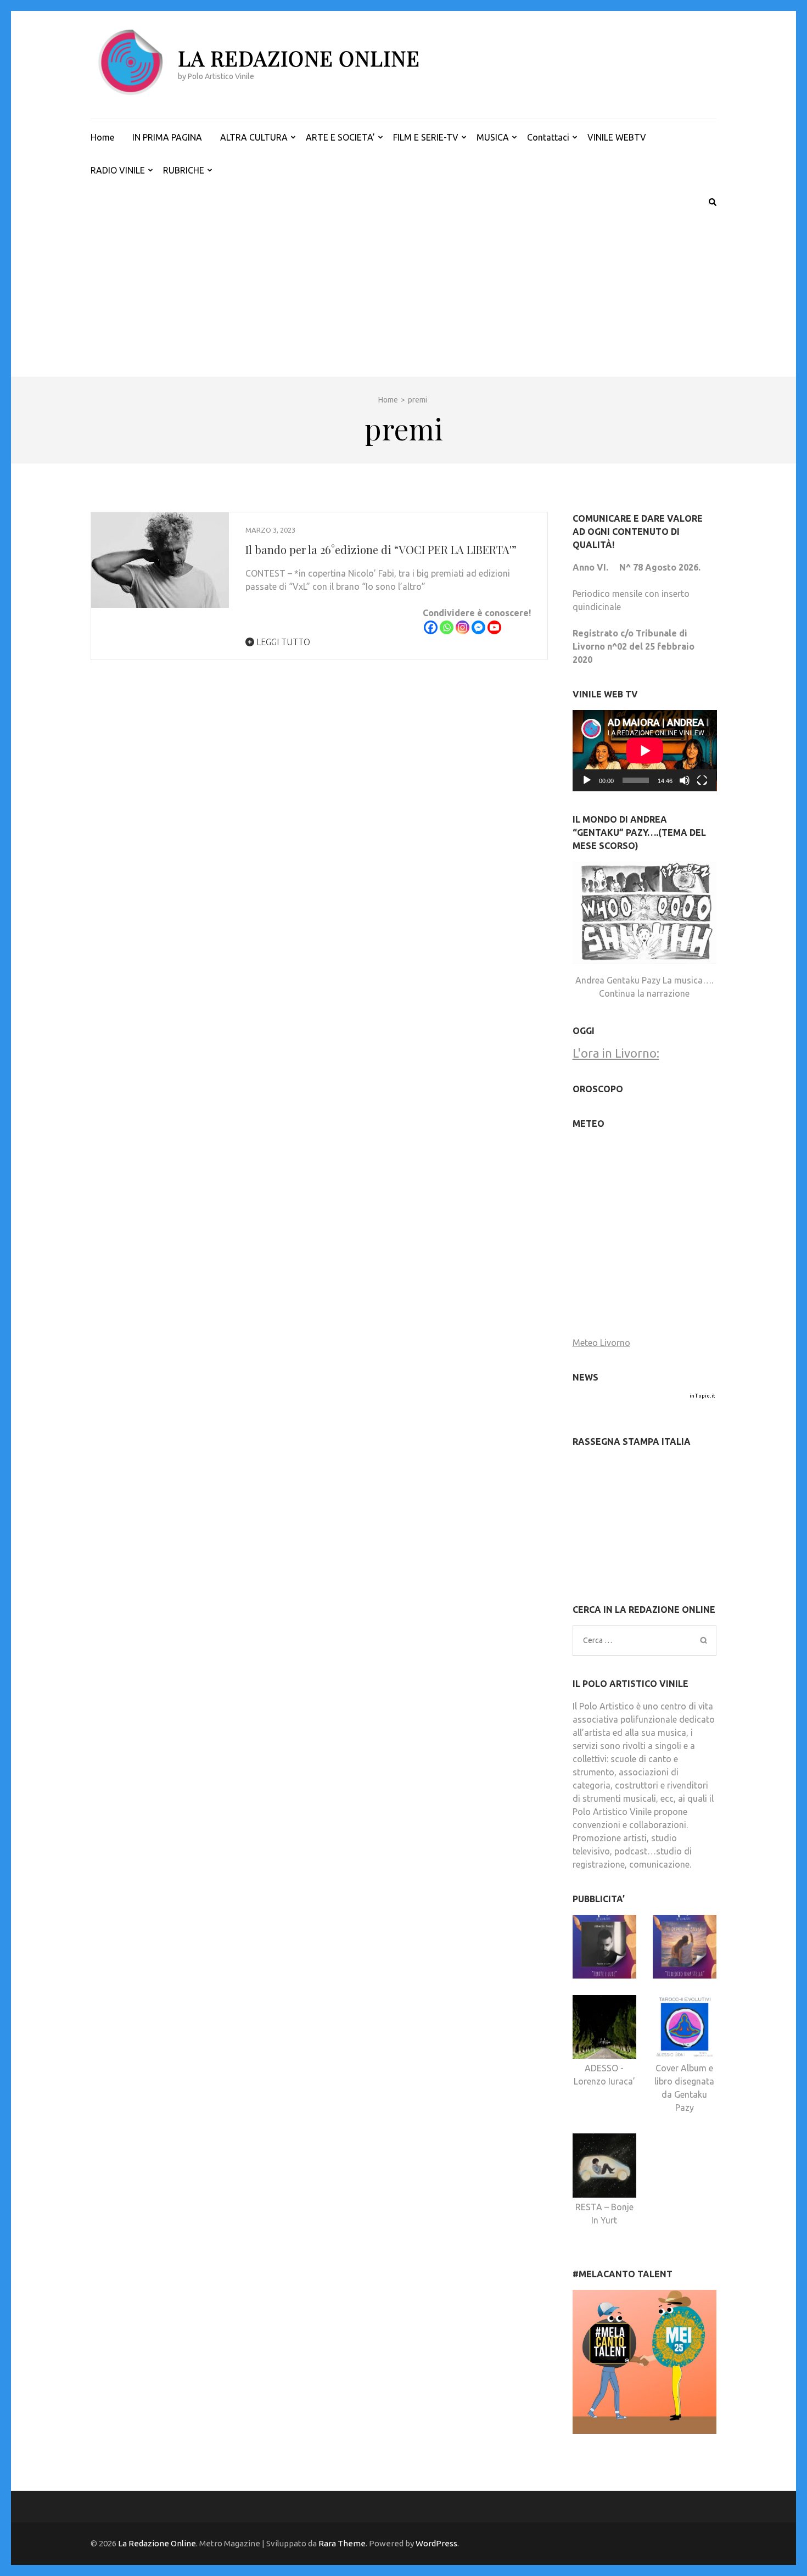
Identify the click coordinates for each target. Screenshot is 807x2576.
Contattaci (548, 137)
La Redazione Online (299, 58)
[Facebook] (431, 627)
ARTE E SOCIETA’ (340, 137)
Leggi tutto (282, 642)
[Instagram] (463, 627)
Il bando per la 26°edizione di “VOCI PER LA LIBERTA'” (381, 549)
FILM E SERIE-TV (426, 137)
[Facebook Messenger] (478, 627)
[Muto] (685, 780)
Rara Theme (342, 2543)
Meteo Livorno (601, 1343)
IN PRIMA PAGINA (167, 137)
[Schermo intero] (702, 780)
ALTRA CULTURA (254, 137)
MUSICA (493, 137)
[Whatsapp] (447, 627)
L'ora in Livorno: (616, 1053)
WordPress (436, 2543)
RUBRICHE (184, 170)
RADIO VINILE (118, 170)
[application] (645, 751)
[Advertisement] (403, 294)
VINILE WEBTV (617, 137)
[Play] (587, 780)
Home (102, 137)
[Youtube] (494, 627)
